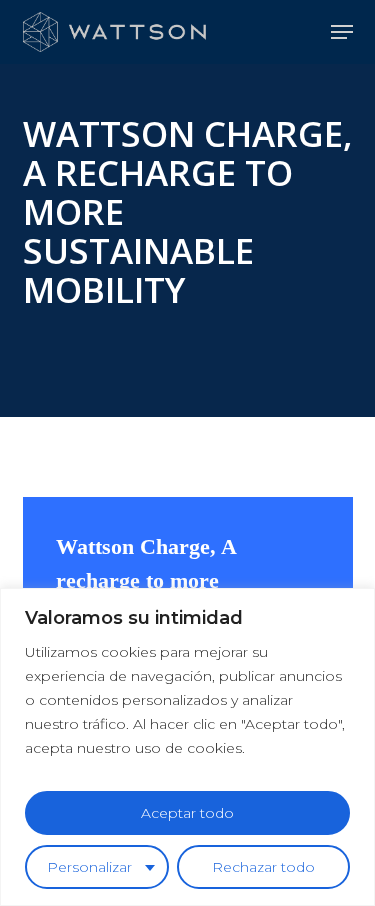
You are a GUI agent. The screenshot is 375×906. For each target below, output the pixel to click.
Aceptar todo (187, 813)
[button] (342, 32)
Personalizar (89, 867)
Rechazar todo (263, 867)
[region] (187, 747)
